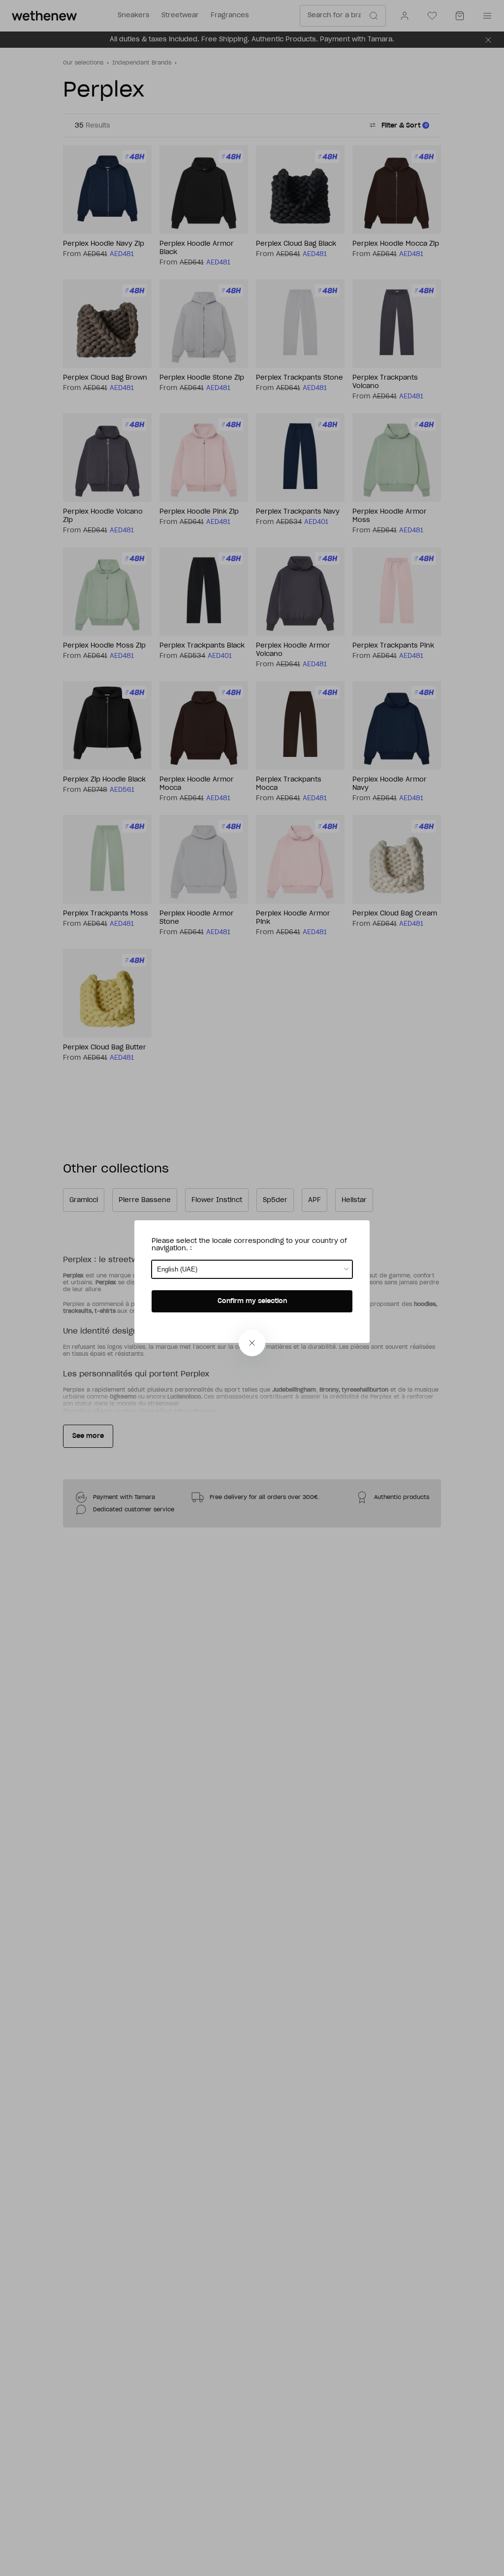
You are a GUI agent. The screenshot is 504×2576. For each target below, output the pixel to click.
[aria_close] (252, 1343)
